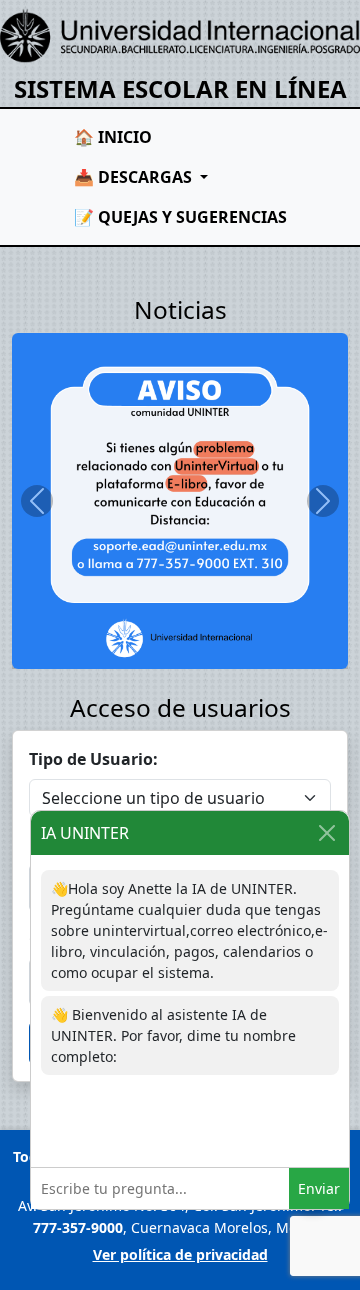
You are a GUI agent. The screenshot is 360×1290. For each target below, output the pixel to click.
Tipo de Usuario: (93, 759)
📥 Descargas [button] (135, 177)
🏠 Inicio (113, 137)
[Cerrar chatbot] (327, 833)
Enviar (319, 1188)
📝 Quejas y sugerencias (180, 217)
